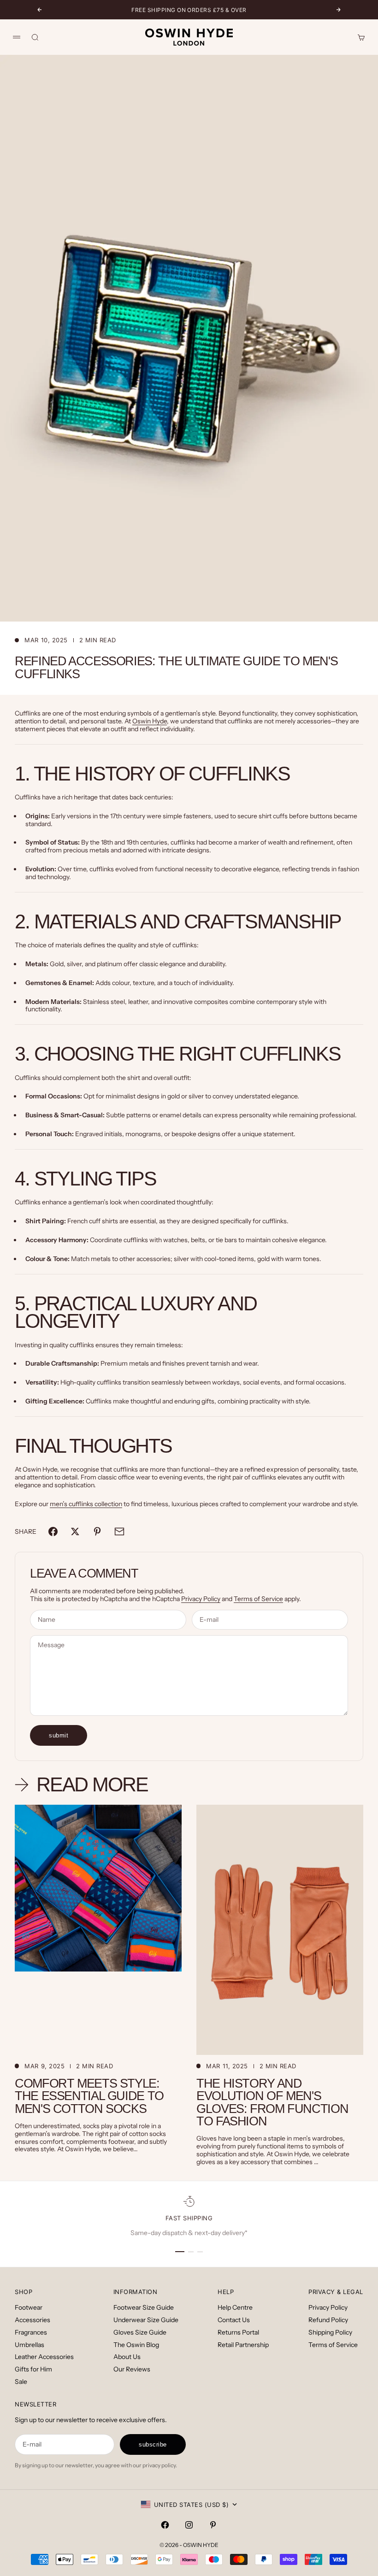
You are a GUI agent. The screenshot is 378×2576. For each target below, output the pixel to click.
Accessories (32, 2320)
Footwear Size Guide (144, 2307)
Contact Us (234, 2320)
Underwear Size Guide (146, 2320)
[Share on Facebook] (53, 1532)
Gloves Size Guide (140, 2332)
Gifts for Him (33, 2369)
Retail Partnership (243, 2345)
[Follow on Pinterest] (213, 2525)
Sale (21, 2382)
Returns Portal (238, 2332)
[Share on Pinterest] (97, 1532)
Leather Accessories (44, 2357)
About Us (127, 2357)
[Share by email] (119, 1532)
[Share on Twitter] (75, 1532)
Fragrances (31, 2332)
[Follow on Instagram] (189, 2525)
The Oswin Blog (136, 2345)
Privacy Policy (201, 1599)
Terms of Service (258, 1599)
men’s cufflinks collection (86, 1504)
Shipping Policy (330, 2332)
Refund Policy (328, 2320)
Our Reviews (132, 2369)
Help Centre (235, 2307)
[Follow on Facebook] (165, 2525)
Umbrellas (30, 2345)
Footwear (29, 2307)
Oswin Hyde (150, 721)
